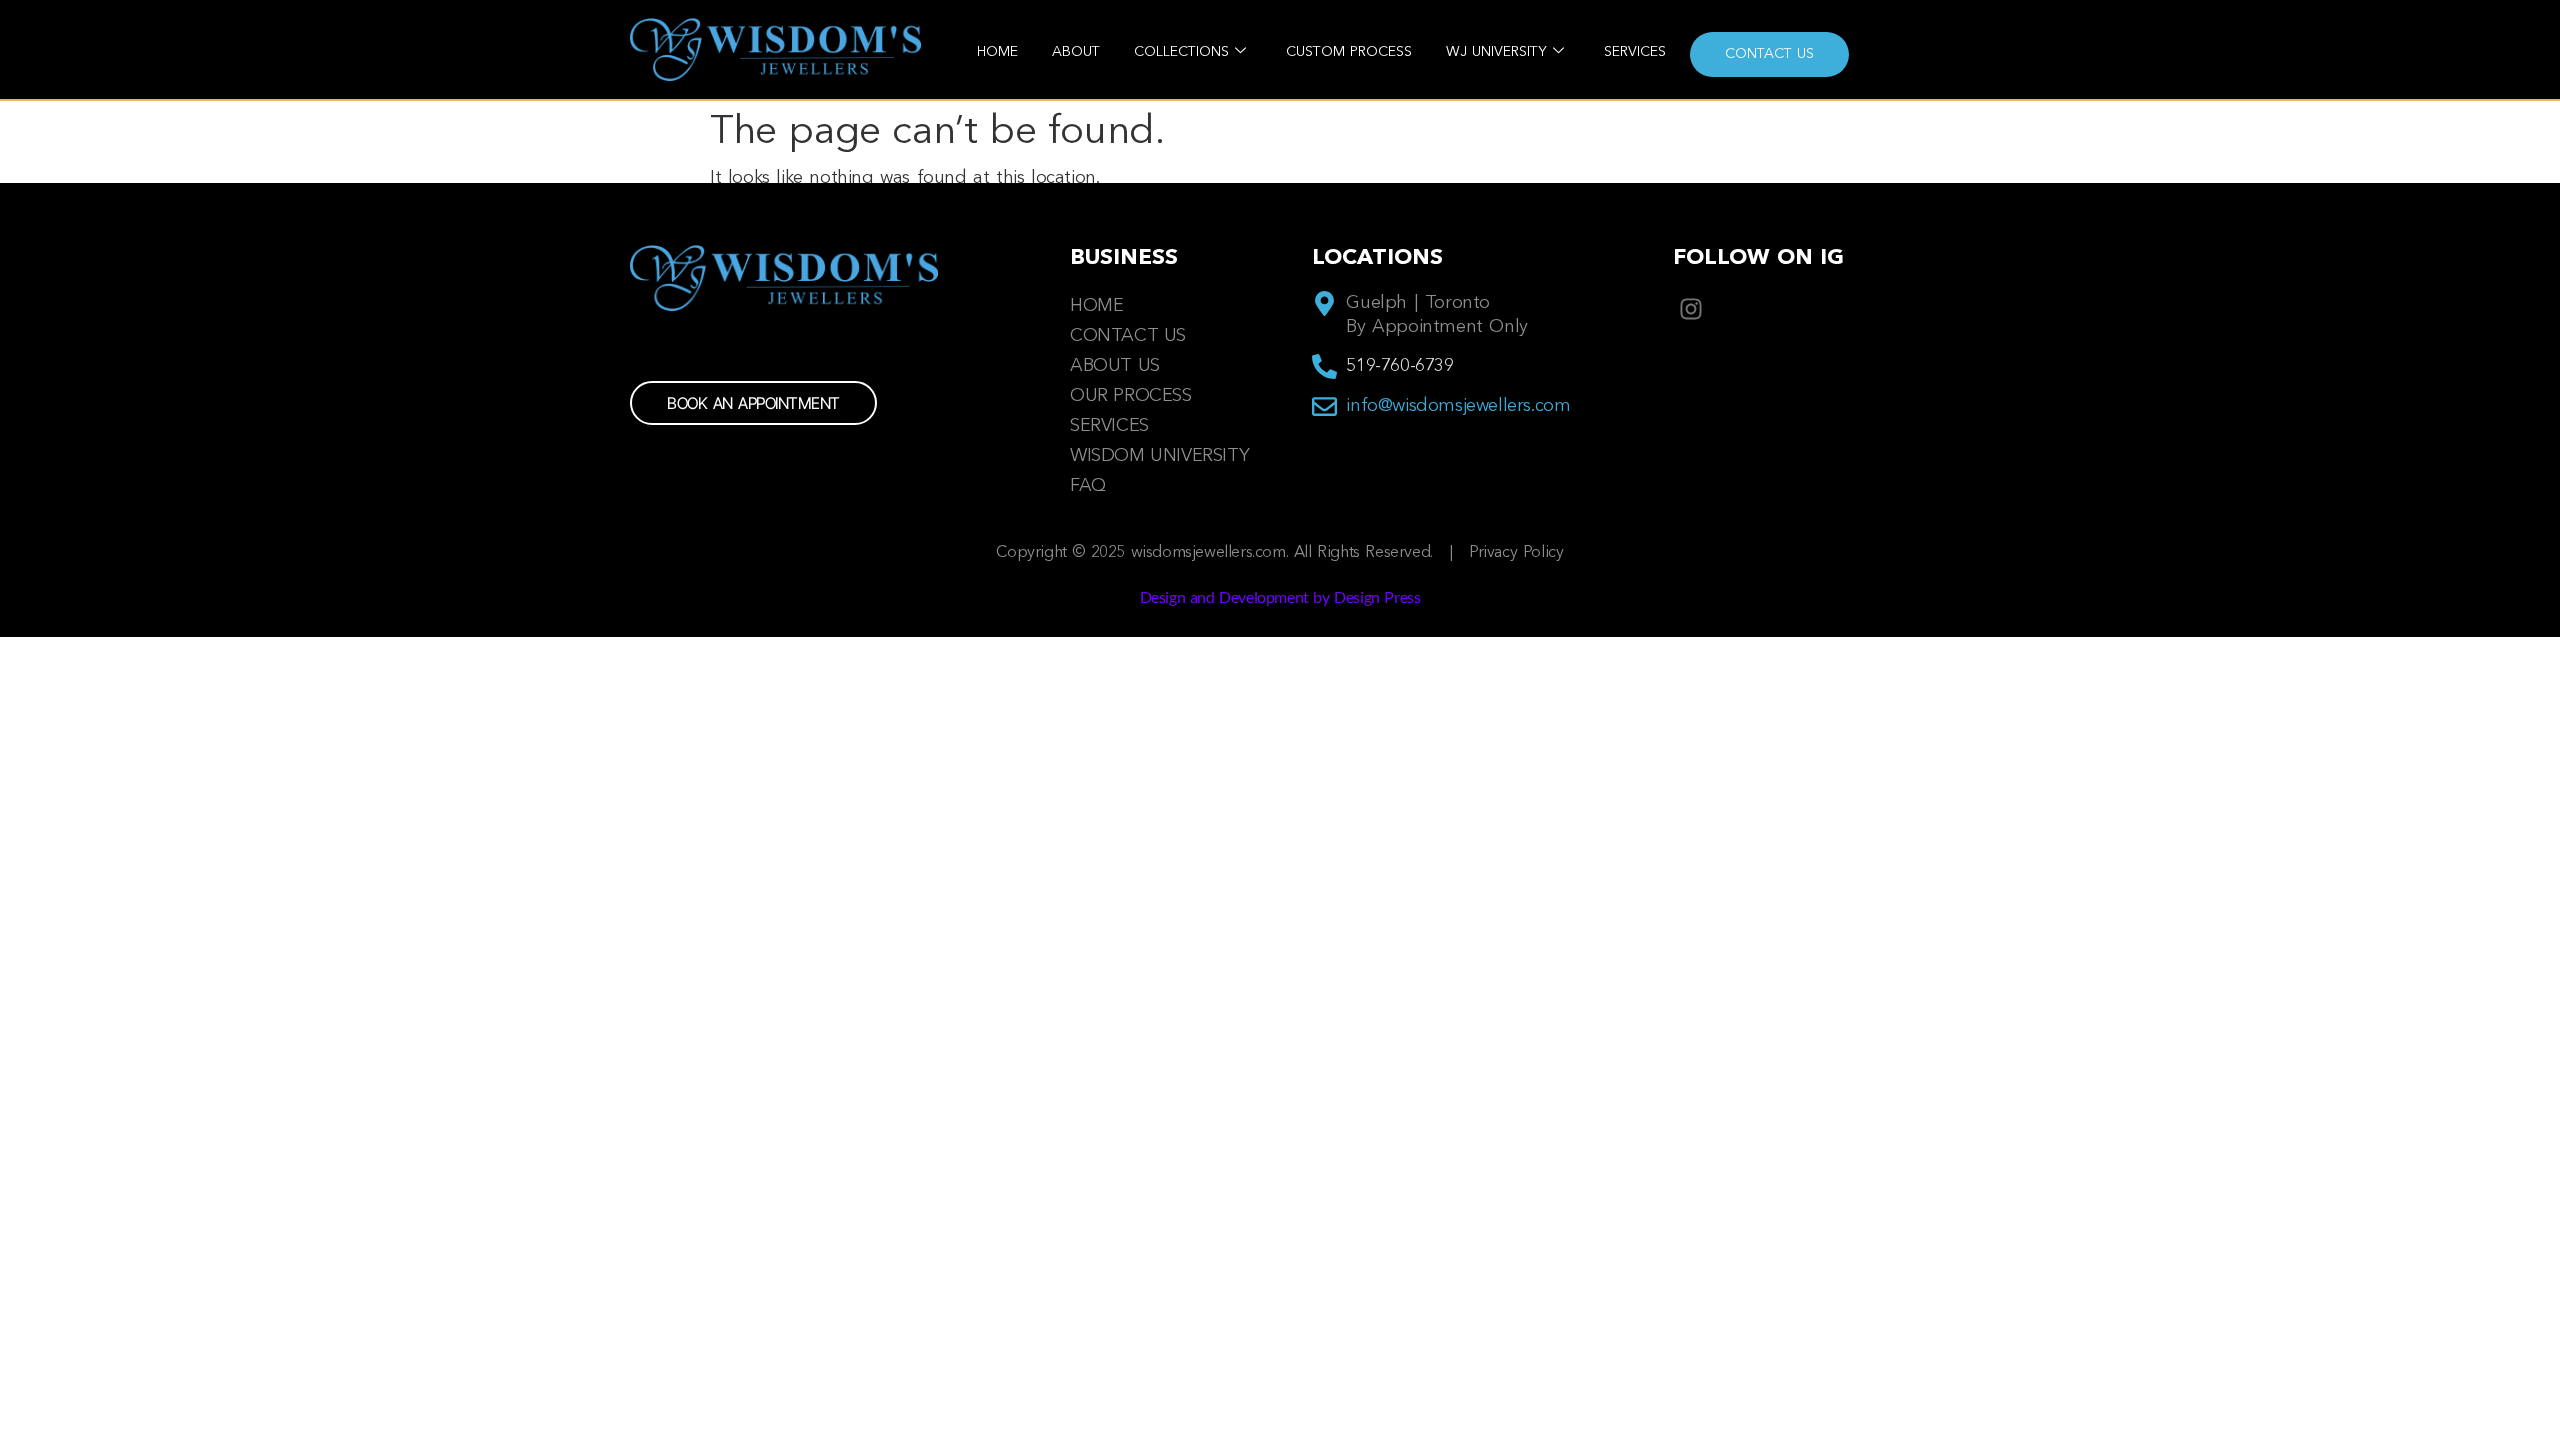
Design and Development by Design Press (1280, 596)
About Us (1115, 366)
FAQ (1088, 486)
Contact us (1769, 54)
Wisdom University (1159, 456)
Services (1635, 52)
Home (997, 52)
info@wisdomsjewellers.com (1458, 406)
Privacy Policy (1516, 553)
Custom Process (1349, 52)
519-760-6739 (1399, 366)
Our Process (1131, 396)
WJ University (1496, 52)
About (1076, 52)
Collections (1181, 52)
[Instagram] (1691, 309)
